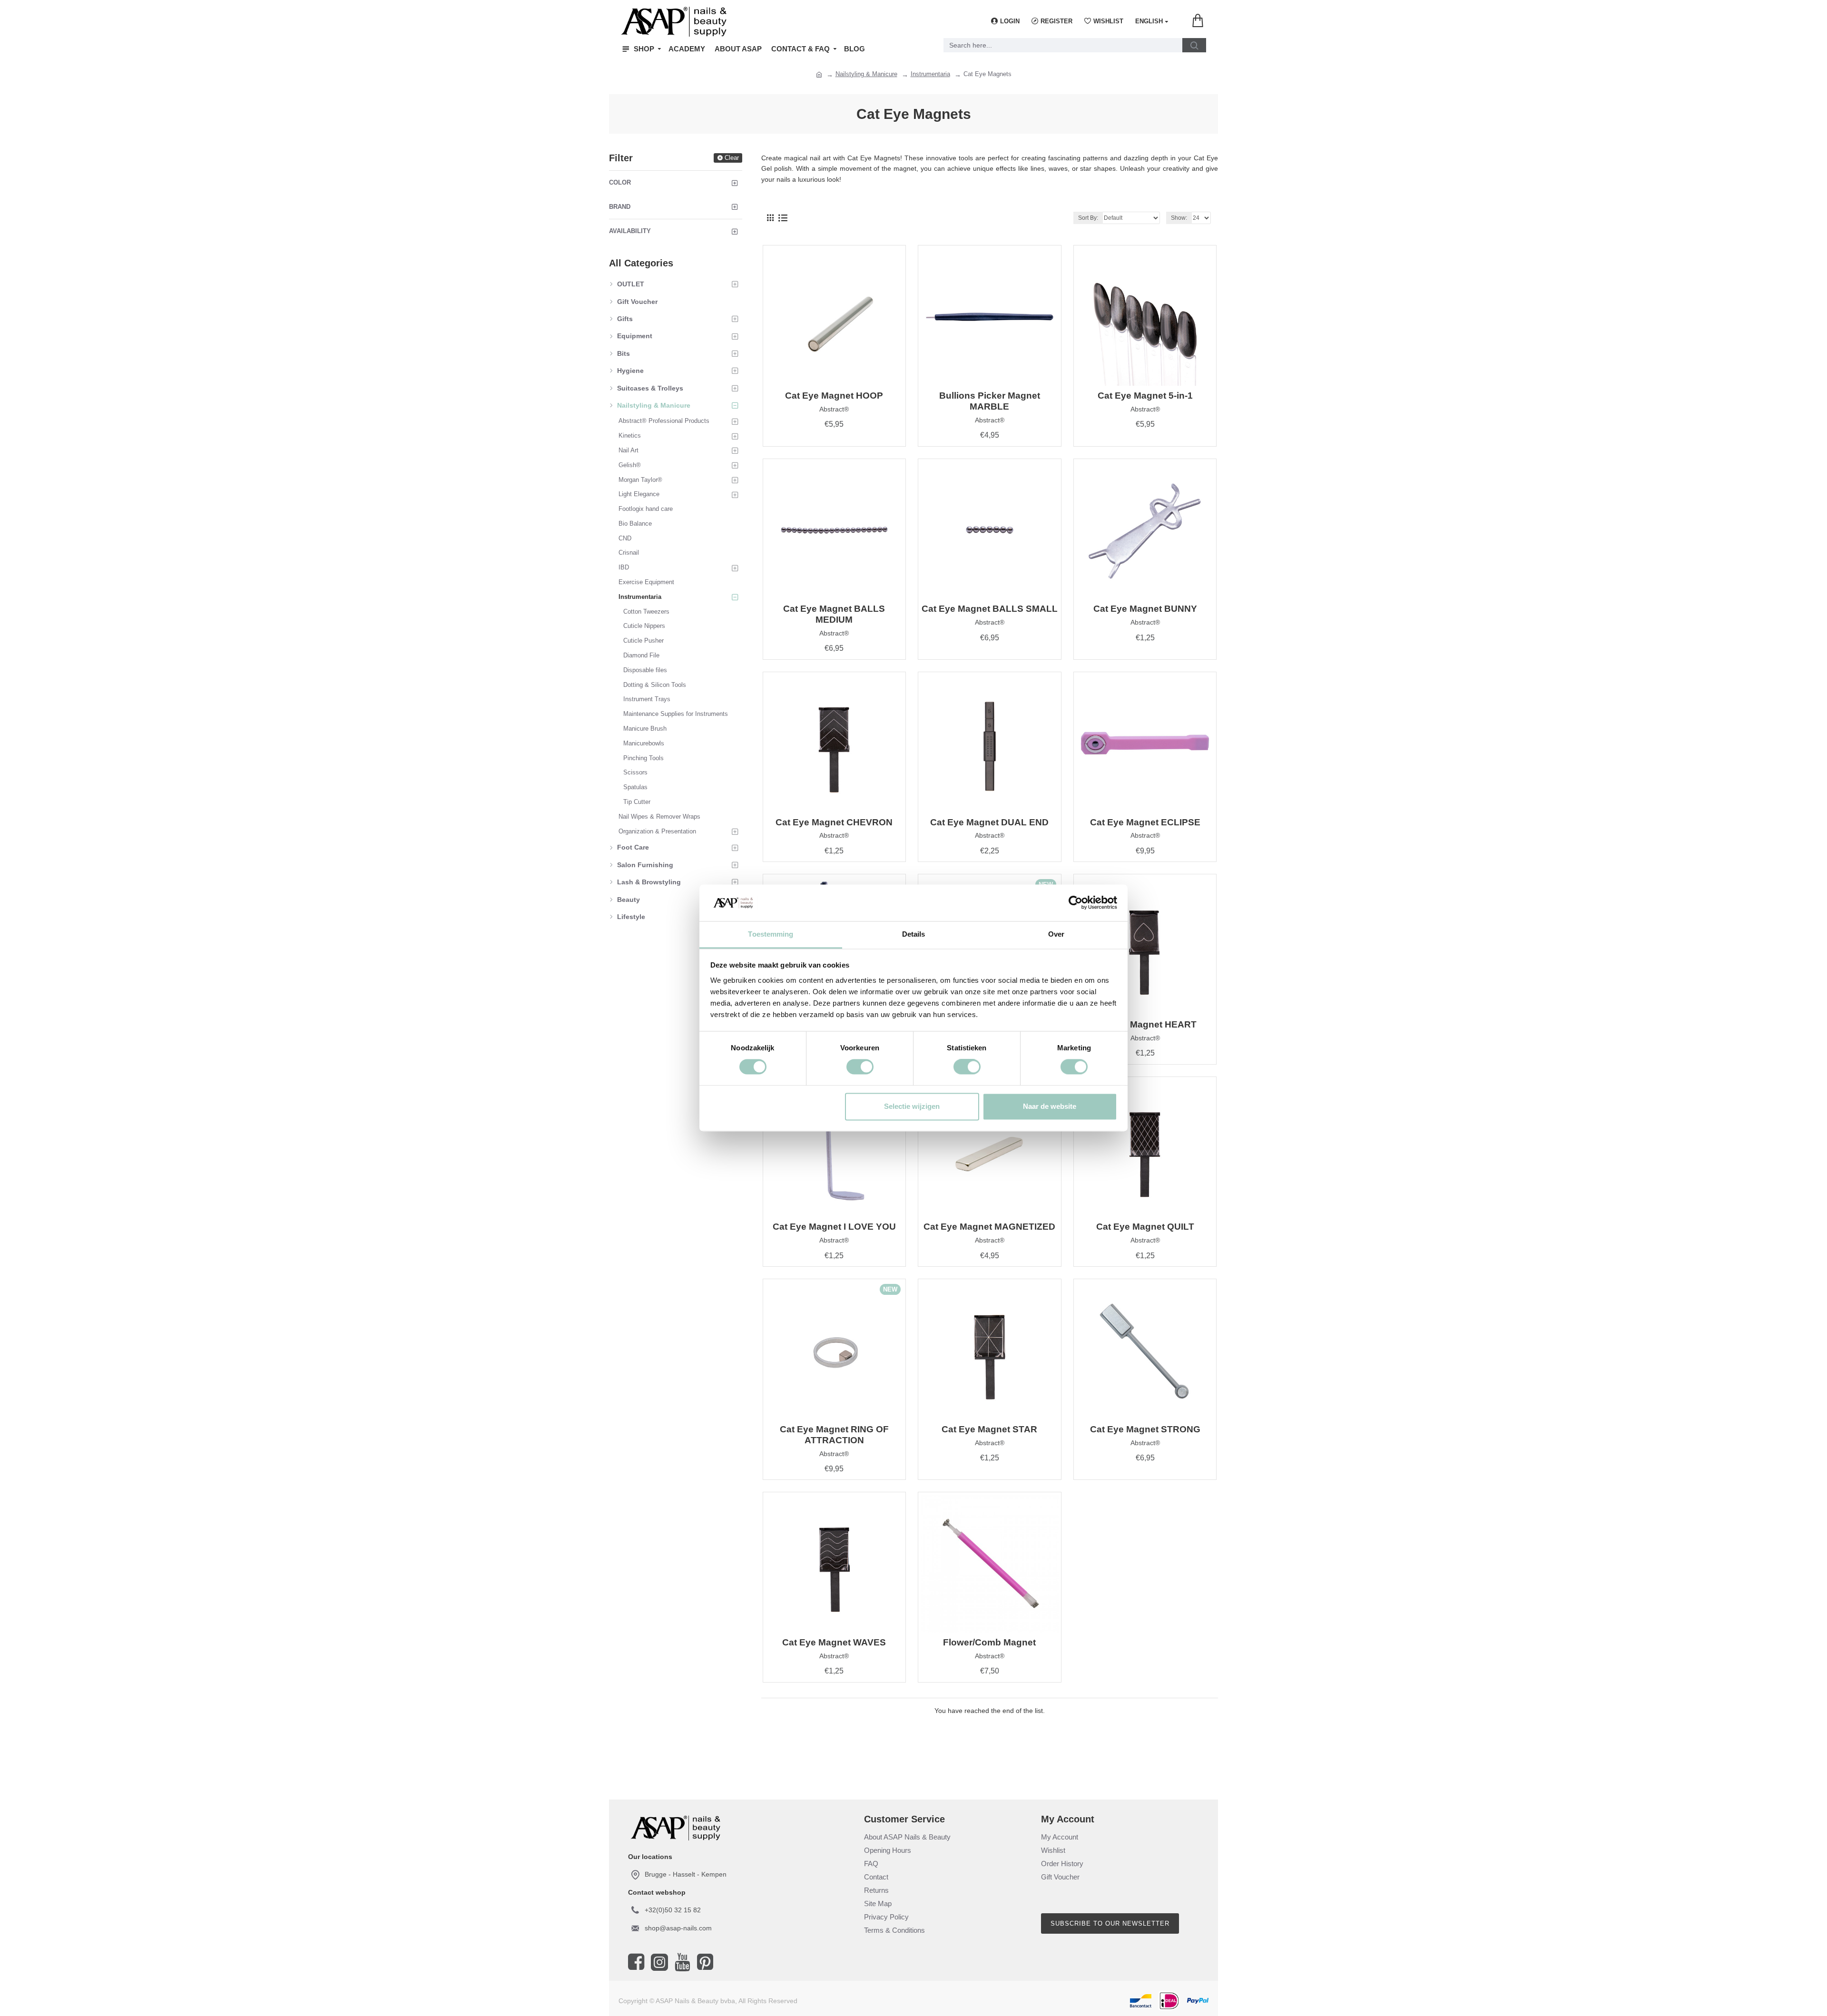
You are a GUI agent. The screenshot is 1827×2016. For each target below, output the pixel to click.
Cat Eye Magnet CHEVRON (834, 822)
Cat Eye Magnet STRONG (1145, 1429)
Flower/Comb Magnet (989, 1642)
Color (620, 182)
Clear (732, 158)
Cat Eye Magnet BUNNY (1145, 609)
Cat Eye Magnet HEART (1145, 1024)
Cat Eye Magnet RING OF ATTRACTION (834, 1435)
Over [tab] (1056, 934)
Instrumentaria (930, 74)
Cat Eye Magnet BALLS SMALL (990, 609)
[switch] (860, 1067)
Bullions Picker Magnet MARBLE (990, 401)
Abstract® (834, 409)
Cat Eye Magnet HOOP (834, 396)
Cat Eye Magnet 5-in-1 (1145, 396)
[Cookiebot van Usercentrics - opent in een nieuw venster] (1076, 903)
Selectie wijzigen (912, 1106)
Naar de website (1050, 1106)
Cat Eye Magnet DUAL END (989, 822)
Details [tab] (914, 934)
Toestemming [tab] (771, 934)
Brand (620, 207)
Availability (630, 231)
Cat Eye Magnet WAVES (834, 1642)
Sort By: (1088, 218)
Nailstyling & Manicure (866, 74)
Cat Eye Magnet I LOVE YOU (834, 1227)
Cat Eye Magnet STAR (989, 1429)
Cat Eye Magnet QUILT (1145, 1227)
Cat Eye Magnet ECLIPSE (1145, 822)
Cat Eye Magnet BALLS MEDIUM (834, 614)
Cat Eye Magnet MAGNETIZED (989, 1227)
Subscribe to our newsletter (1110, 1923)
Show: (1179, 218)
